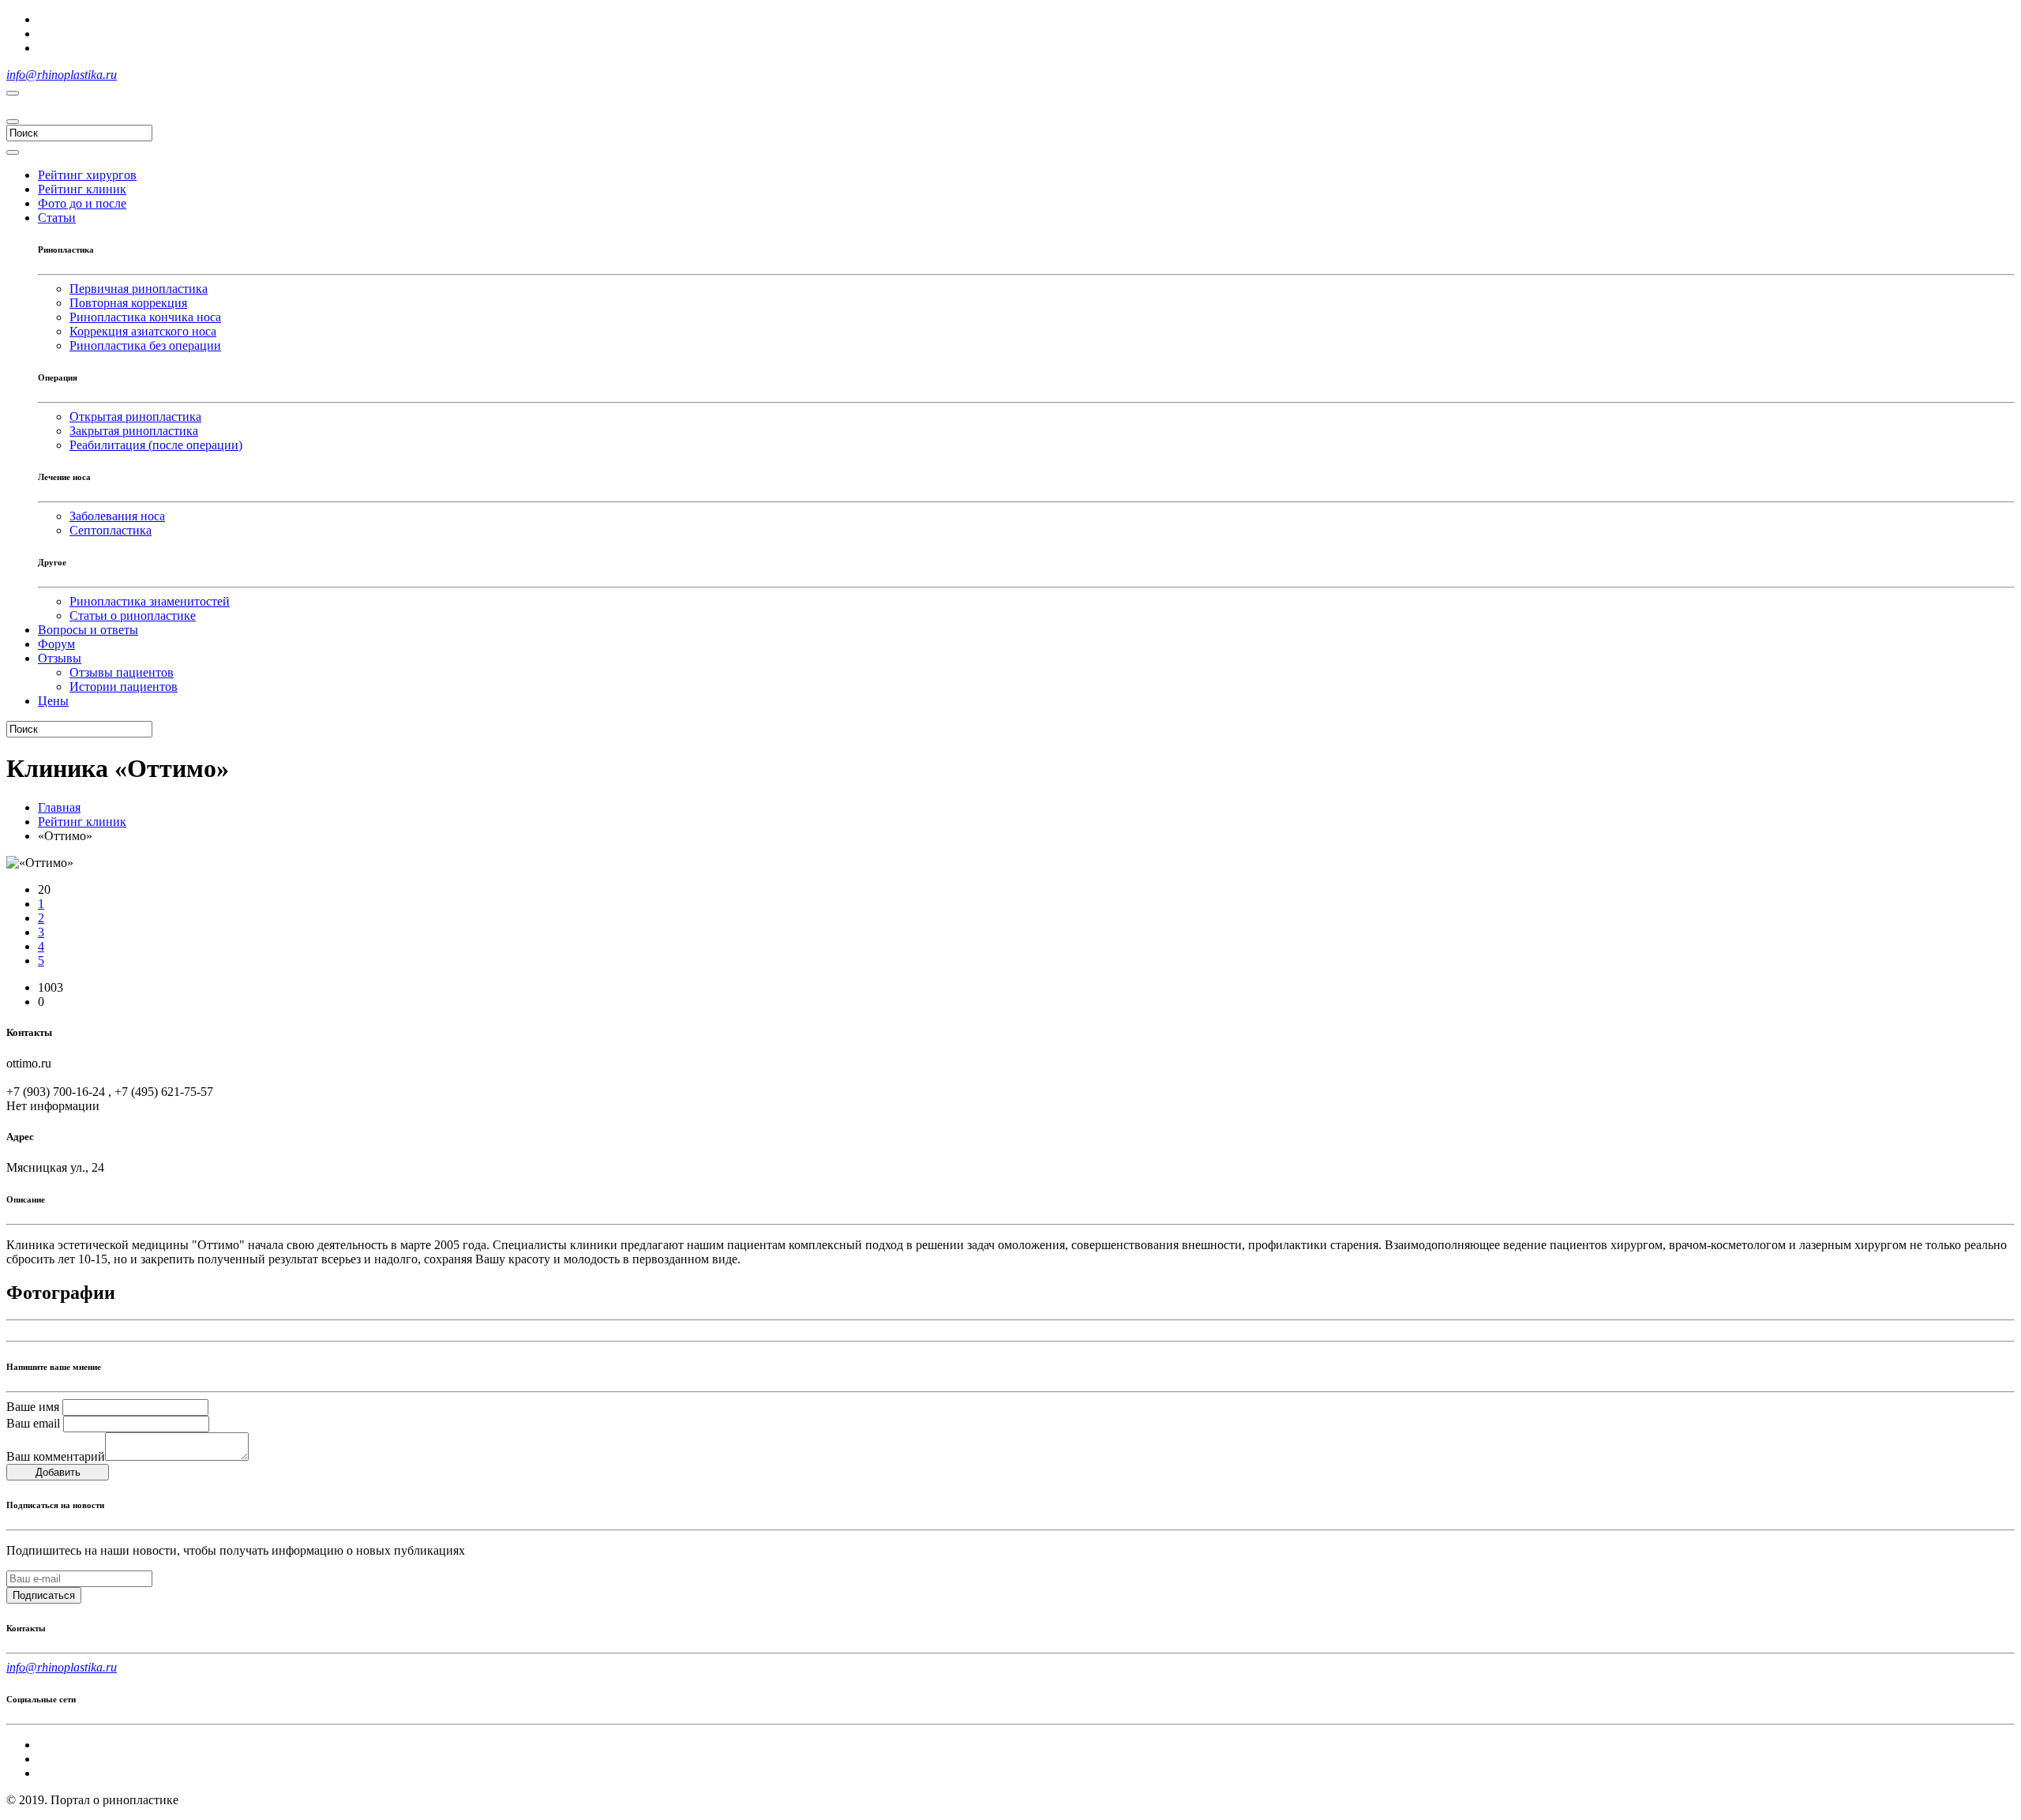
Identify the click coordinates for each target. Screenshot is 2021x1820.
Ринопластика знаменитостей (150, 601)
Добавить (58, 1472)
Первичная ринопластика (139, 289)
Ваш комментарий (56, 1456)
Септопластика (111, 530)
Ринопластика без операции (145, 345)
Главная (59, 807)
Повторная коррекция (128, 303)
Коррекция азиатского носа (143, 331)
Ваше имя (33, 1407)
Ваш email (33, 1423)
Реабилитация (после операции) (156, 445)
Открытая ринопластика (135, 417)
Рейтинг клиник (82, 822)
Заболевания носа (117, 516)
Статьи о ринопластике (133, 615)
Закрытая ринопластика (134, 431)
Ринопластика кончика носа (145, 317)
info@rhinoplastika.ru (62, 75)
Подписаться (44, 1595)
